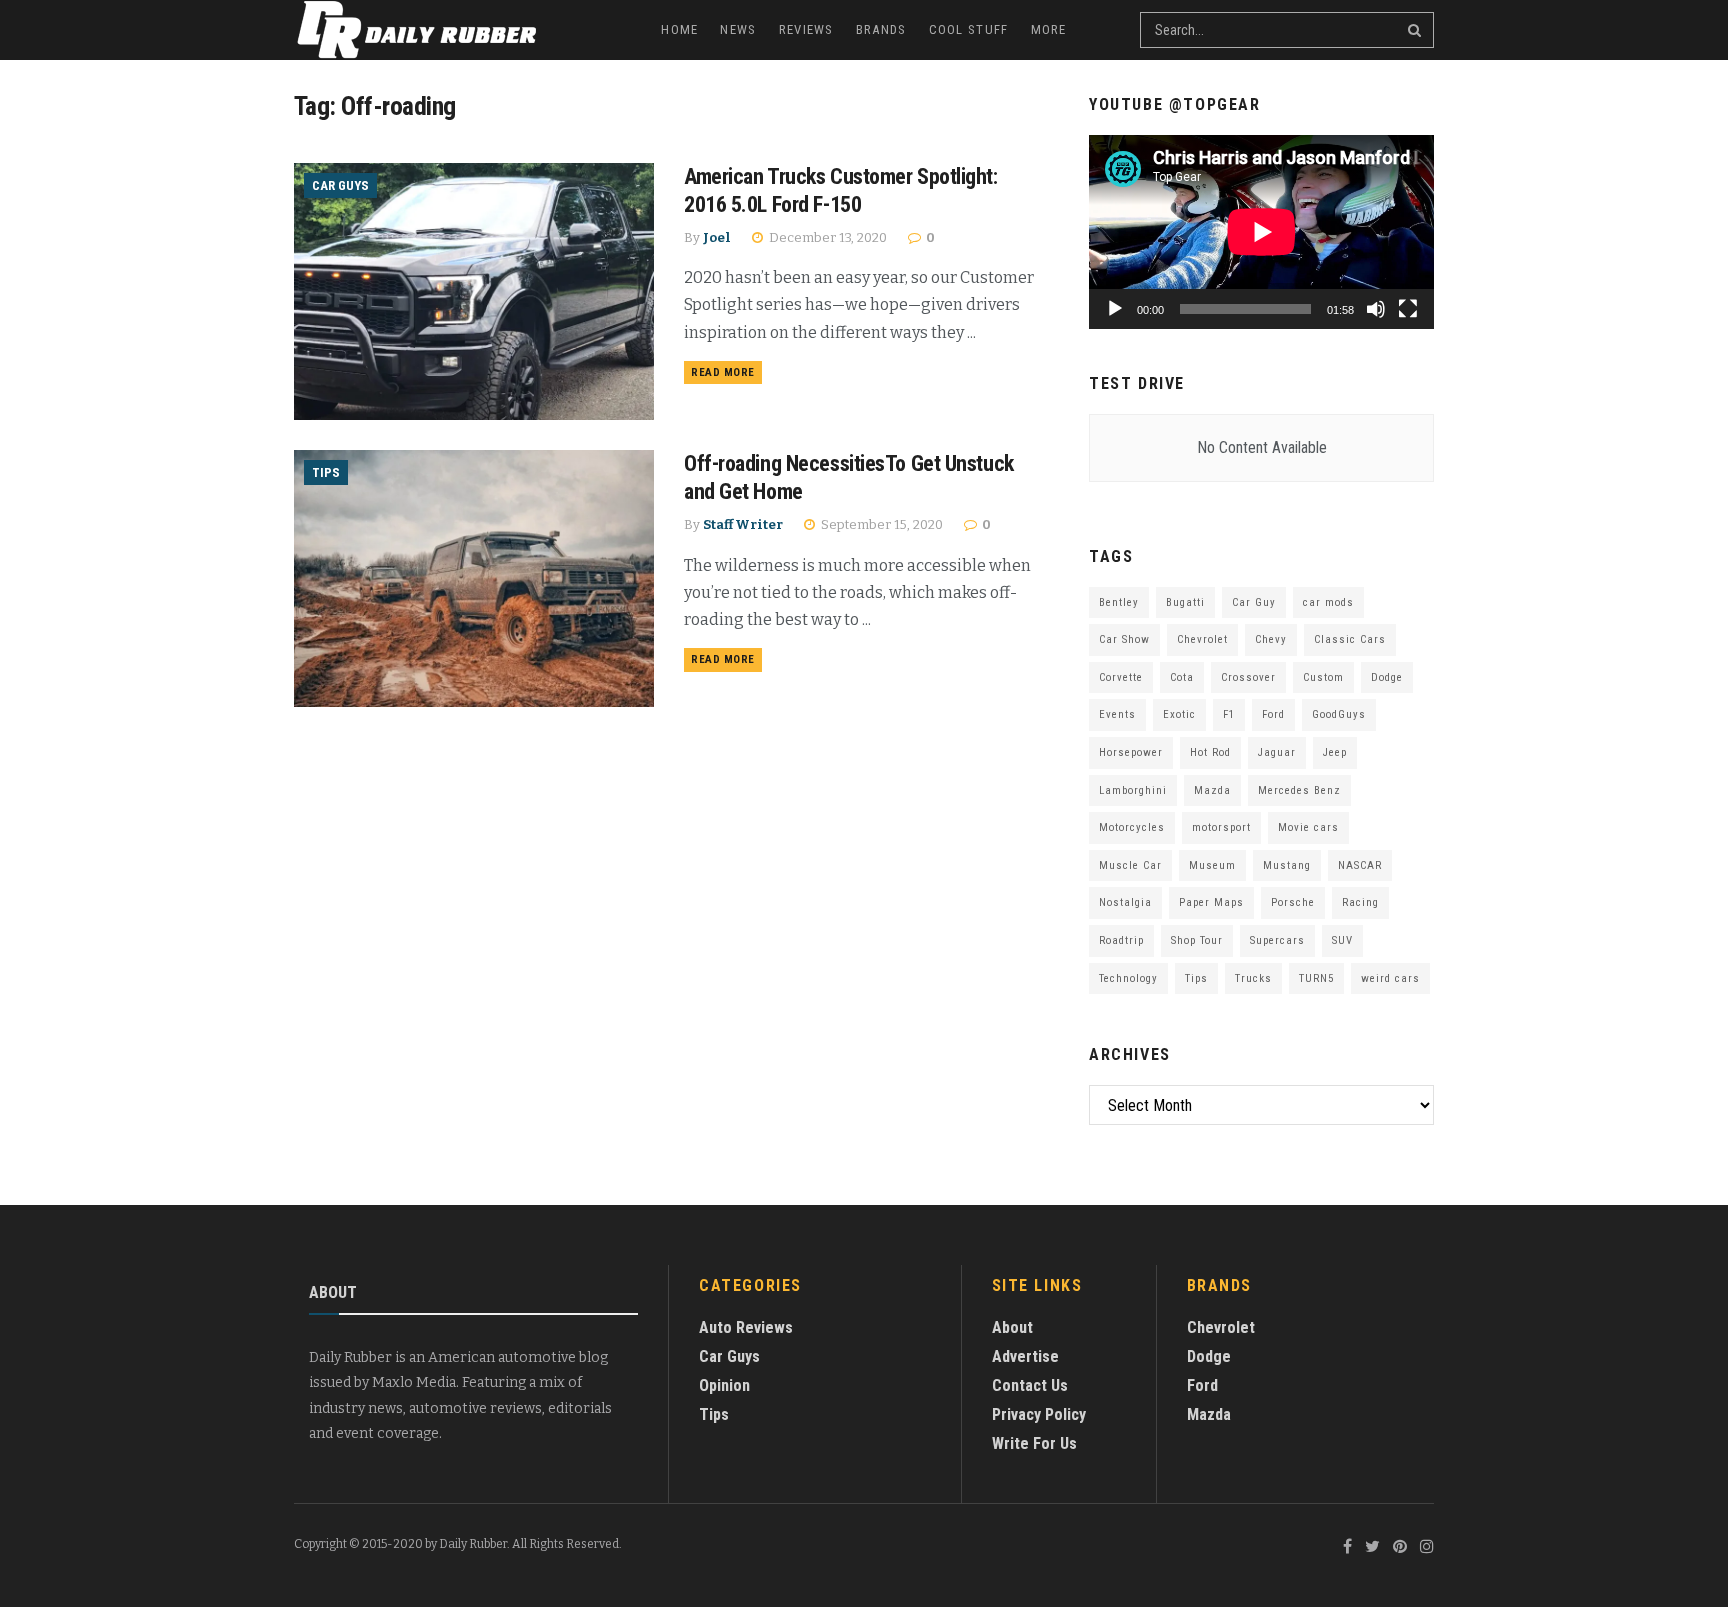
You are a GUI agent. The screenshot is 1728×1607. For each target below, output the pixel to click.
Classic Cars (1350, 639)
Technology (1128, 978)
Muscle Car (1130, 865)
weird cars (1390, 978)
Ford (1273, 714)
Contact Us (1030, 1385)
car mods (1328, 602)
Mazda (1212, 790)
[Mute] (1376, 309)
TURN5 (1316, 978)
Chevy (1271, 639)
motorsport (1221, 827)
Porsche (1293, 902)
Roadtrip (1121, 940)
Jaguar (1277, 752)
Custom (1323, 677)
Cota (1182, 677)
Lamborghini (1133, 790)
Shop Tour (1197, 940)
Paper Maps (1211, 902)
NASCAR (1360, 865)
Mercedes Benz (1299, 790)
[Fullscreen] (1408, 309)
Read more (723, 372)
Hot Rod (1210, 752)
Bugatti (1185, 602)
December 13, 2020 (826, 237)
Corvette (1121, 677)
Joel (717, 237)
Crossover (1248, 677)
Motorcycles (1132, 827)
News (738, 29)
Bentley (1119, 602)
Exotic (1179, 714)
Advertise (1025, 1356)
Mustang (1287, 865)
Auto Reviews (746, 1327)
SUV (1342, 940)
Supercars (1277, 940)
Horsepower (1131, 752)
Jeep (1335, 752)
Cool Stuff (969, 29)
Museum (1212, 865)
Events (1117, 714)
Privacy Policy (1039, 1414)
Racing (1360, 902)
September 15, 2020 (880, 524)
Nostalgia (1125, 902)
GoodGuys (1339, 714)
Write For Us (1034, 1443)
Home (679, 29)
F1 (1229, 714)
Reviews (806, 29)
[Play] (1115, 309)
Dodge (1387, 677)
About (1012, 1327)
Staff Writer (743, 524)
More (1049, 29)
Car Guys (340, 185)
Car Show (1124, 639)
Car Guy (1254, 602)
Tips (326, 472)
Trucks (1253, 978)
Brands (881, 29)
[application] (1261, 232)
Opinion (724, 1385)
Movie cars (1308, 827)
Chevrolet (1202, 639)
